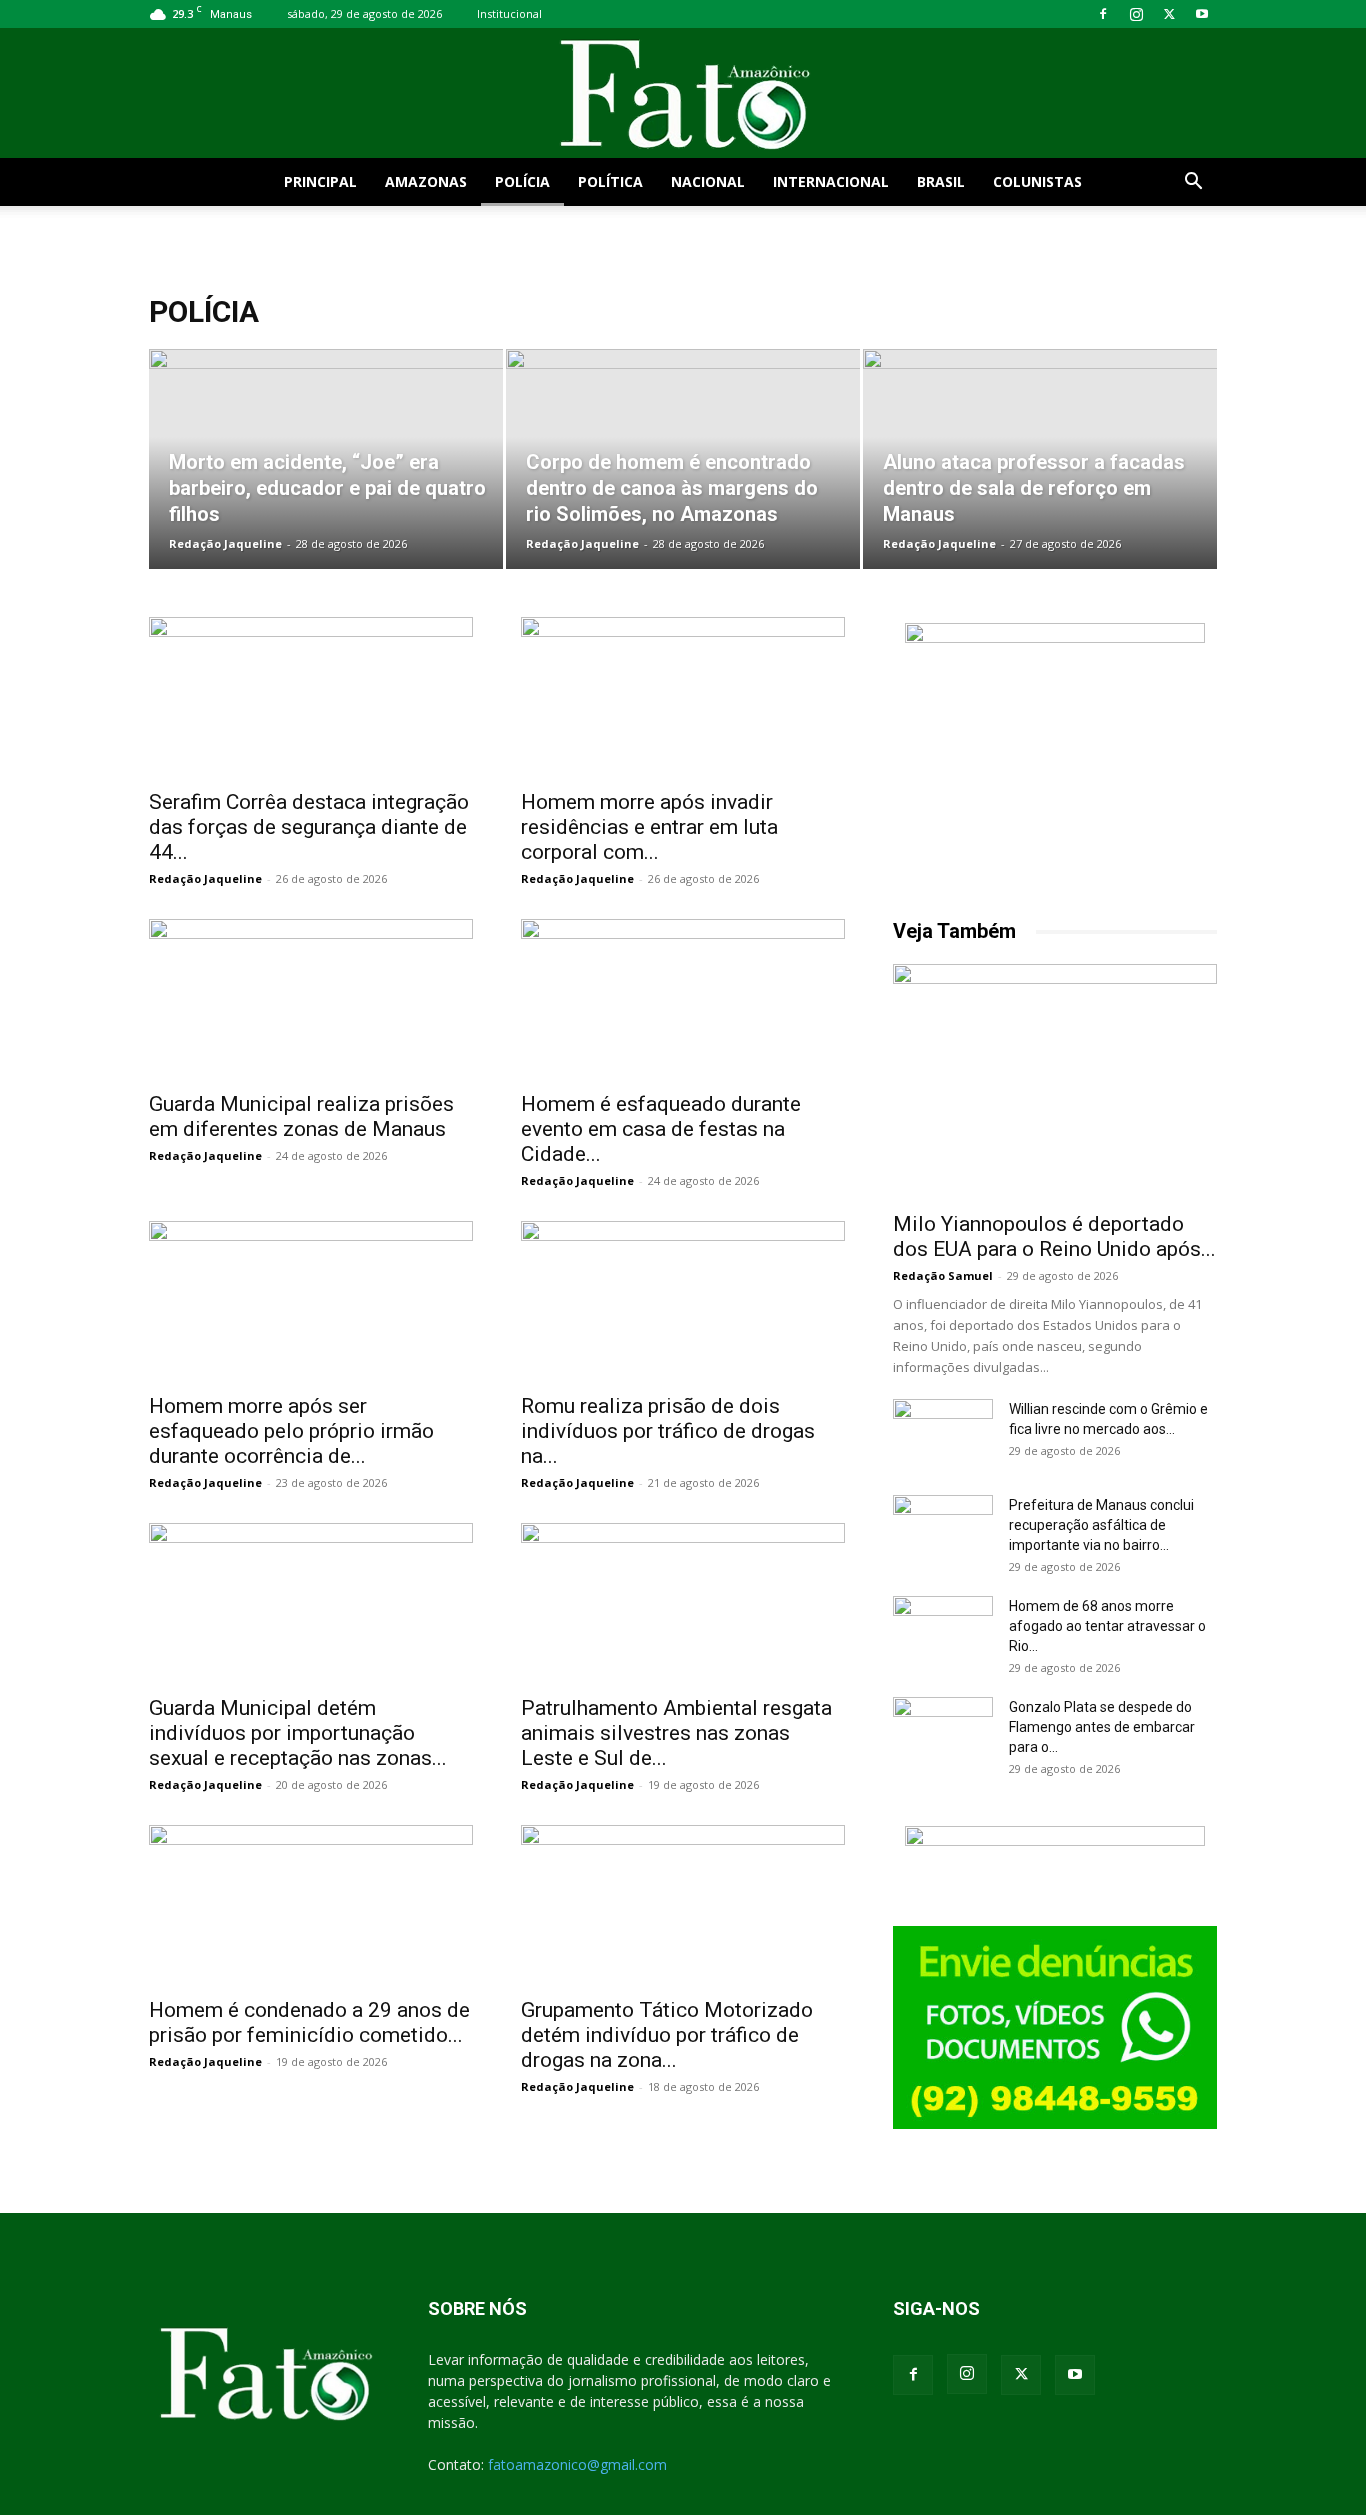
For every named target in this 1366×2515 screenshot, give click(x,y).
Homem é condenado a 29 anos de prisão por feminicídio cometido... (309, 2022)
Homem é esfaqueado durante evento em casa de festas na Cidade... (661, 1129)
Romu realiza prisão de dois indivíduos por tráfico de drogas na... (668, 1431)
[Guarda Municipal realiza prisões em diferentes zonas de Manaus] (311, 999)
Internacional (831, 181)
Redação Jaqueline (225, 543)
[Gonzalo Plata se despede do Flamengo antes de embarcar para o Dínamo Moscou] (943, 1732)
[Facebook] (1103, 14)
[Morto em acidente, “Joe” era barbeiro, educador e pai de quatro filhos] (326, 459)
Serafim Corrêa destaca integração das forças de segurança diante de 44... (309, 827)
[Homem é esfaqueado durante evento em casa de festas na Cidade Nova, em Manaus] (683, 999)
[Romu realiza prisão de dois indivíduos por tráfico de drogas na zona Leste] (683, 1301)
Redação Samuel (943, 1275)
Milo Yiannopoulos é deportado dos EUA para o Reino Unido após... (1054, 1236)
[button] (1193, 183)
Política (610, 181)
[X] (1169, 14)
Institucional (509, 13)
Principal (320, 181)
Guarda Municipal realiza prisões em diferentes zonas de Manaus (301, 1116)
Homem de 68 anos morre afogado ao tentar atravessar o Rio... (1107, 1626)
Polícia (522, 181)
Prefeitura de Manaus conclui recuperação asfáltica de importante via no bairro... (1101, 1525)
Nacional (708, 181)
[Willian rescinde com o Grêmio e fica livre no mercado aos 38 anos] (943, 1434)
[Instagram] (1136, 14)
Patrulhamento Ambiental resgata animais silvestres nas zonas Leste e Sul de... (676, 1733)
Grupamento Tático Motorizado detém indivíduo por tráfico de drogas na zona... (667, 2035)
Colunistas (1037, 181)
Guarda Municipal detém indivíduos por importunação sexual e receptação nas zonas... (298, 1733)
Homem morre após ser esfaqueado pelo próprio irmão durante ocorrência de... (291, 1431)
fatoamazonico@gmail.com (577, 2464)
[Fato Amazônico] (683, 94)
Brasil (941, 181)
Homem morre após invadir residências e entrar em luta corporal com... (649, 827)
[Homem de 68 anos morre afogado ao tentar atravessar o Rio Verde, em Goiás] (943, 1631)
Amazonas (426, 181)
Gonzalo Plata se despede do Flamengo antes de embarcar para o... (1102, 1727)
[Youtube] (1202, 14)
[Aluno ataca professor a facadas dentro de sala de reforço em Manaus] (1040, 459)
